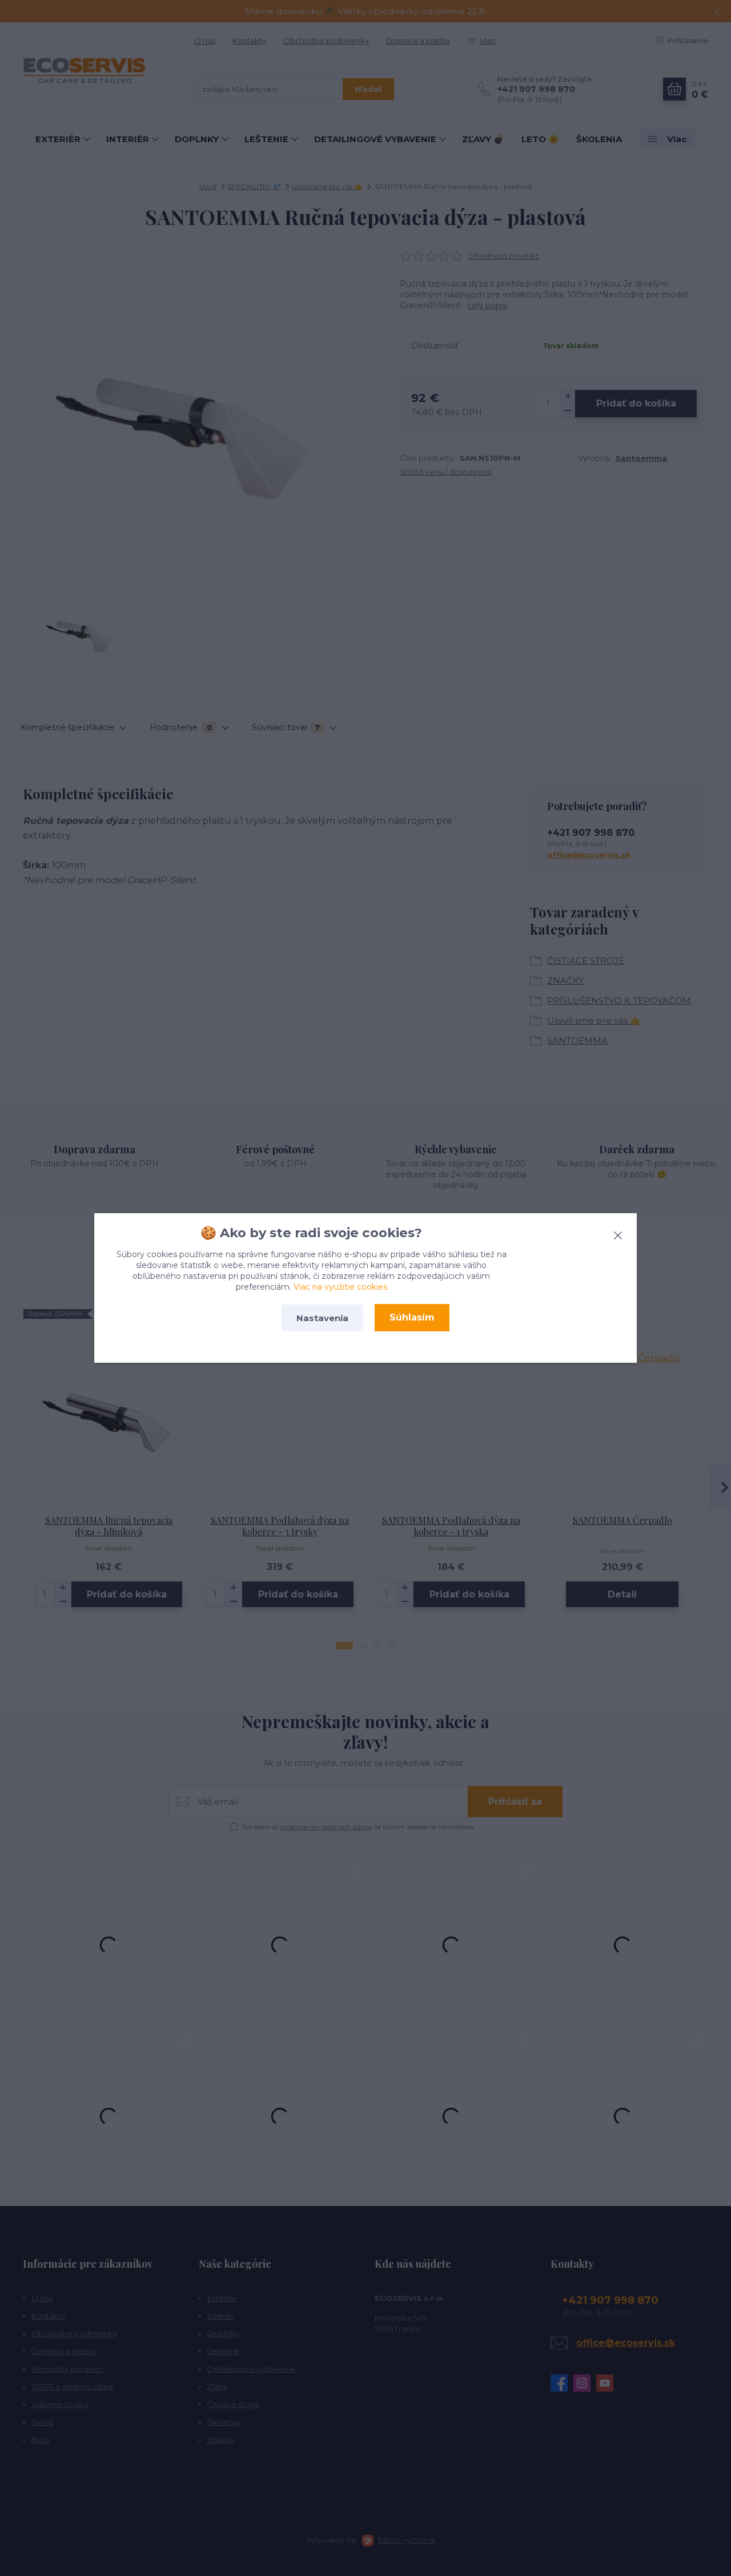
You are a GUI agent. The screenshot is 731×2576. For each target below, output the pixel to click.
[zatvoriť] (618, 1233)
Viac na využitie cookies (340, 1287)
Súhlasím (412, 1317)
